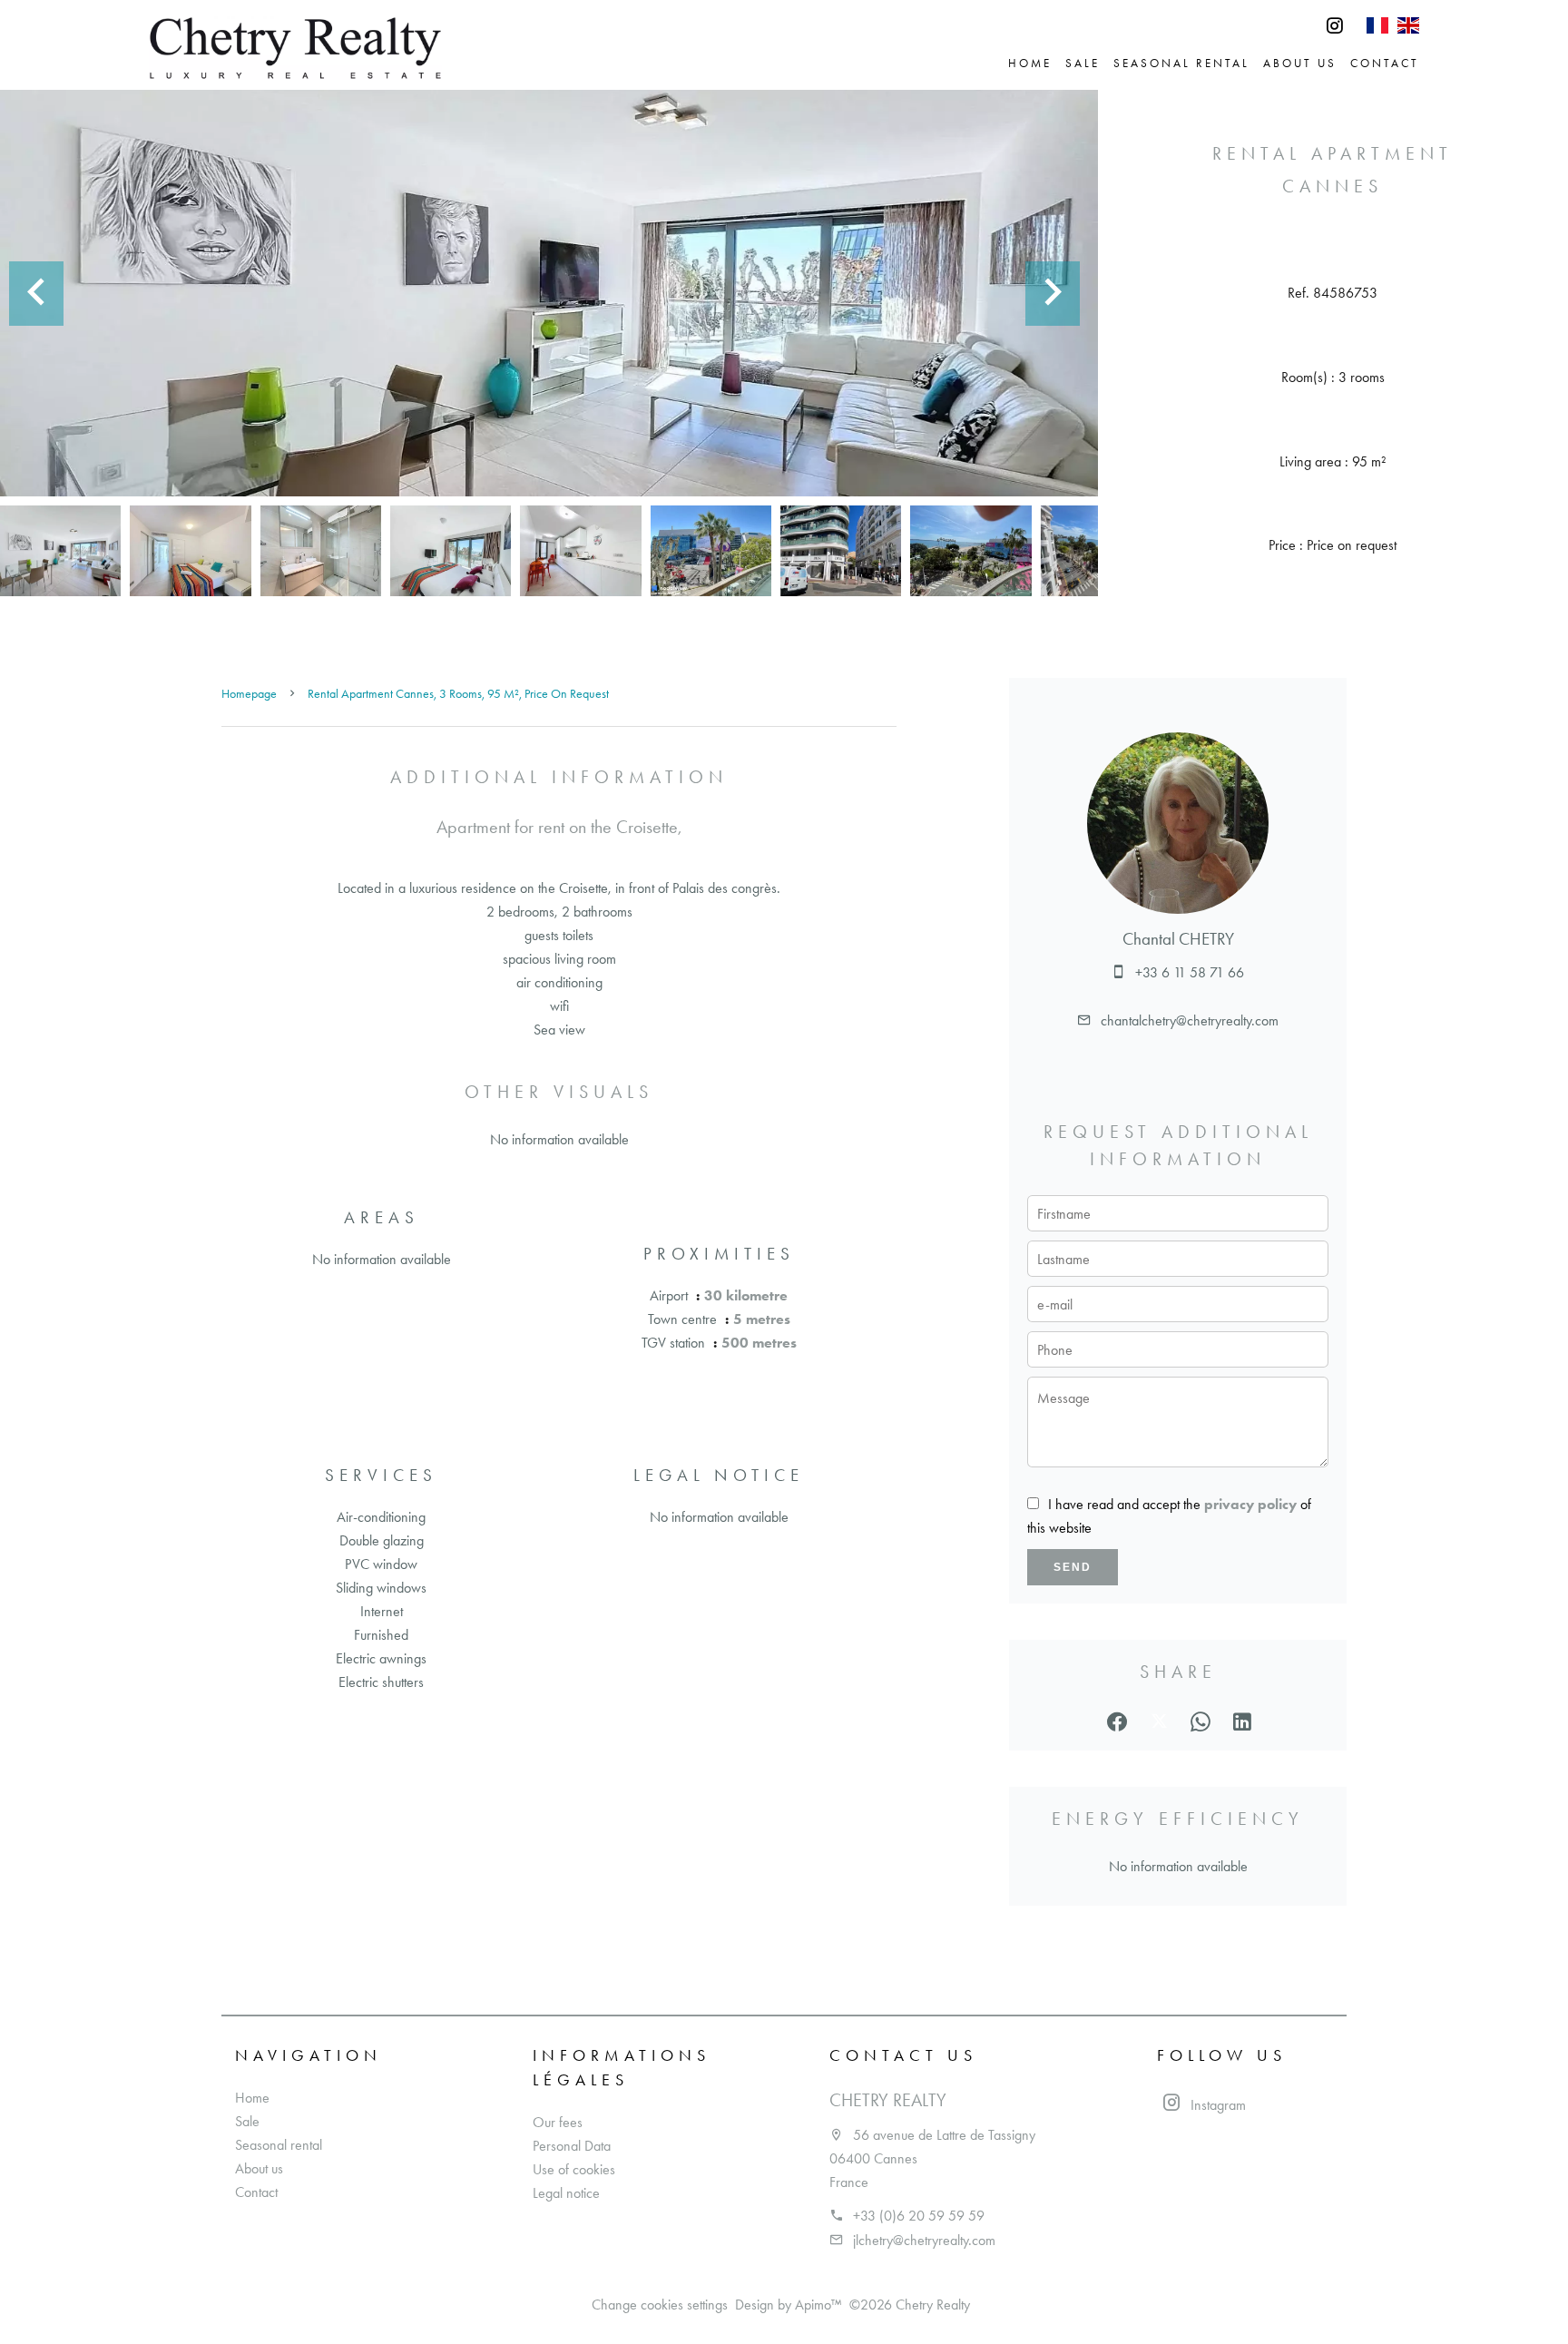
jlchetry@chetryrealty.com (924, 2240)
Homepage (249, 694)
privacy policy (1250, 1504)
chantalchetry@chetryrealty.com (1190, 1020)
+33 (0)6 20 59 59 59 (919, 2216)
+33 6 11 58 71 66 (1190, 972)
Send (1073, 1567)
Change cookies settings (660, 2305)
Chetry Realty (888, 2100)
